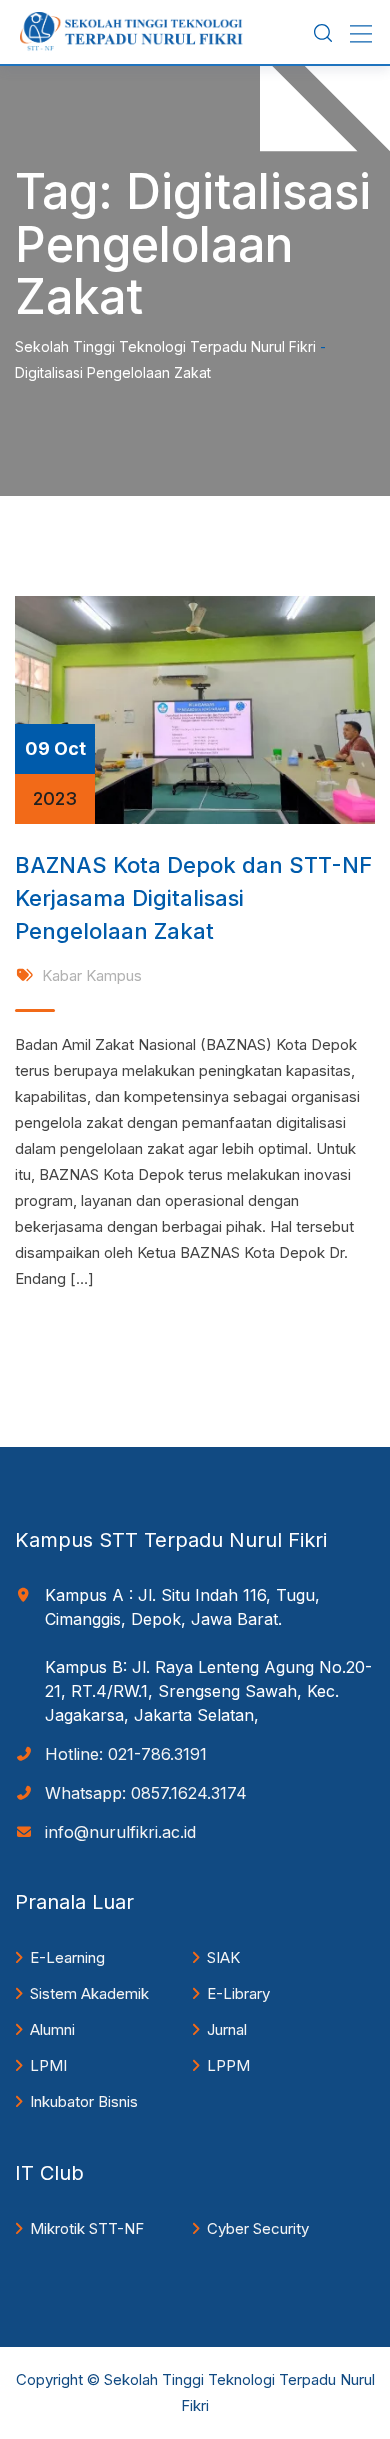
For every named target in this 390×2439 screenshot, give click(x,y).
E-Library (238, 1993)
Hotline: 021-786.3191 (126, 1754)
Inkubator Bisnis (84, 2101)
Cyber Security (258, 2228)
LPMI (48, 2065)
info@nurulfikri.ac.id (120, 1832)
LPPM (228, 2065)
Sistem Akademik (89, 1993)
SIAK (223, 1957)
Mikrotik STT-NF (87, 2228)
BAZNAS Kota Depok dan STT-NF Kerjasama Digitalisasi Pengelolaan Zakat (193, 898)
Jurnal (227, 2029)
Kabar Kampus (92, 975)
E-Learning (67, 1957)
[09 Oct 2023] (195, 708)
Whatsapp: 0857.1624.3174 (146, 1793)
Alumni (52, 2029)
